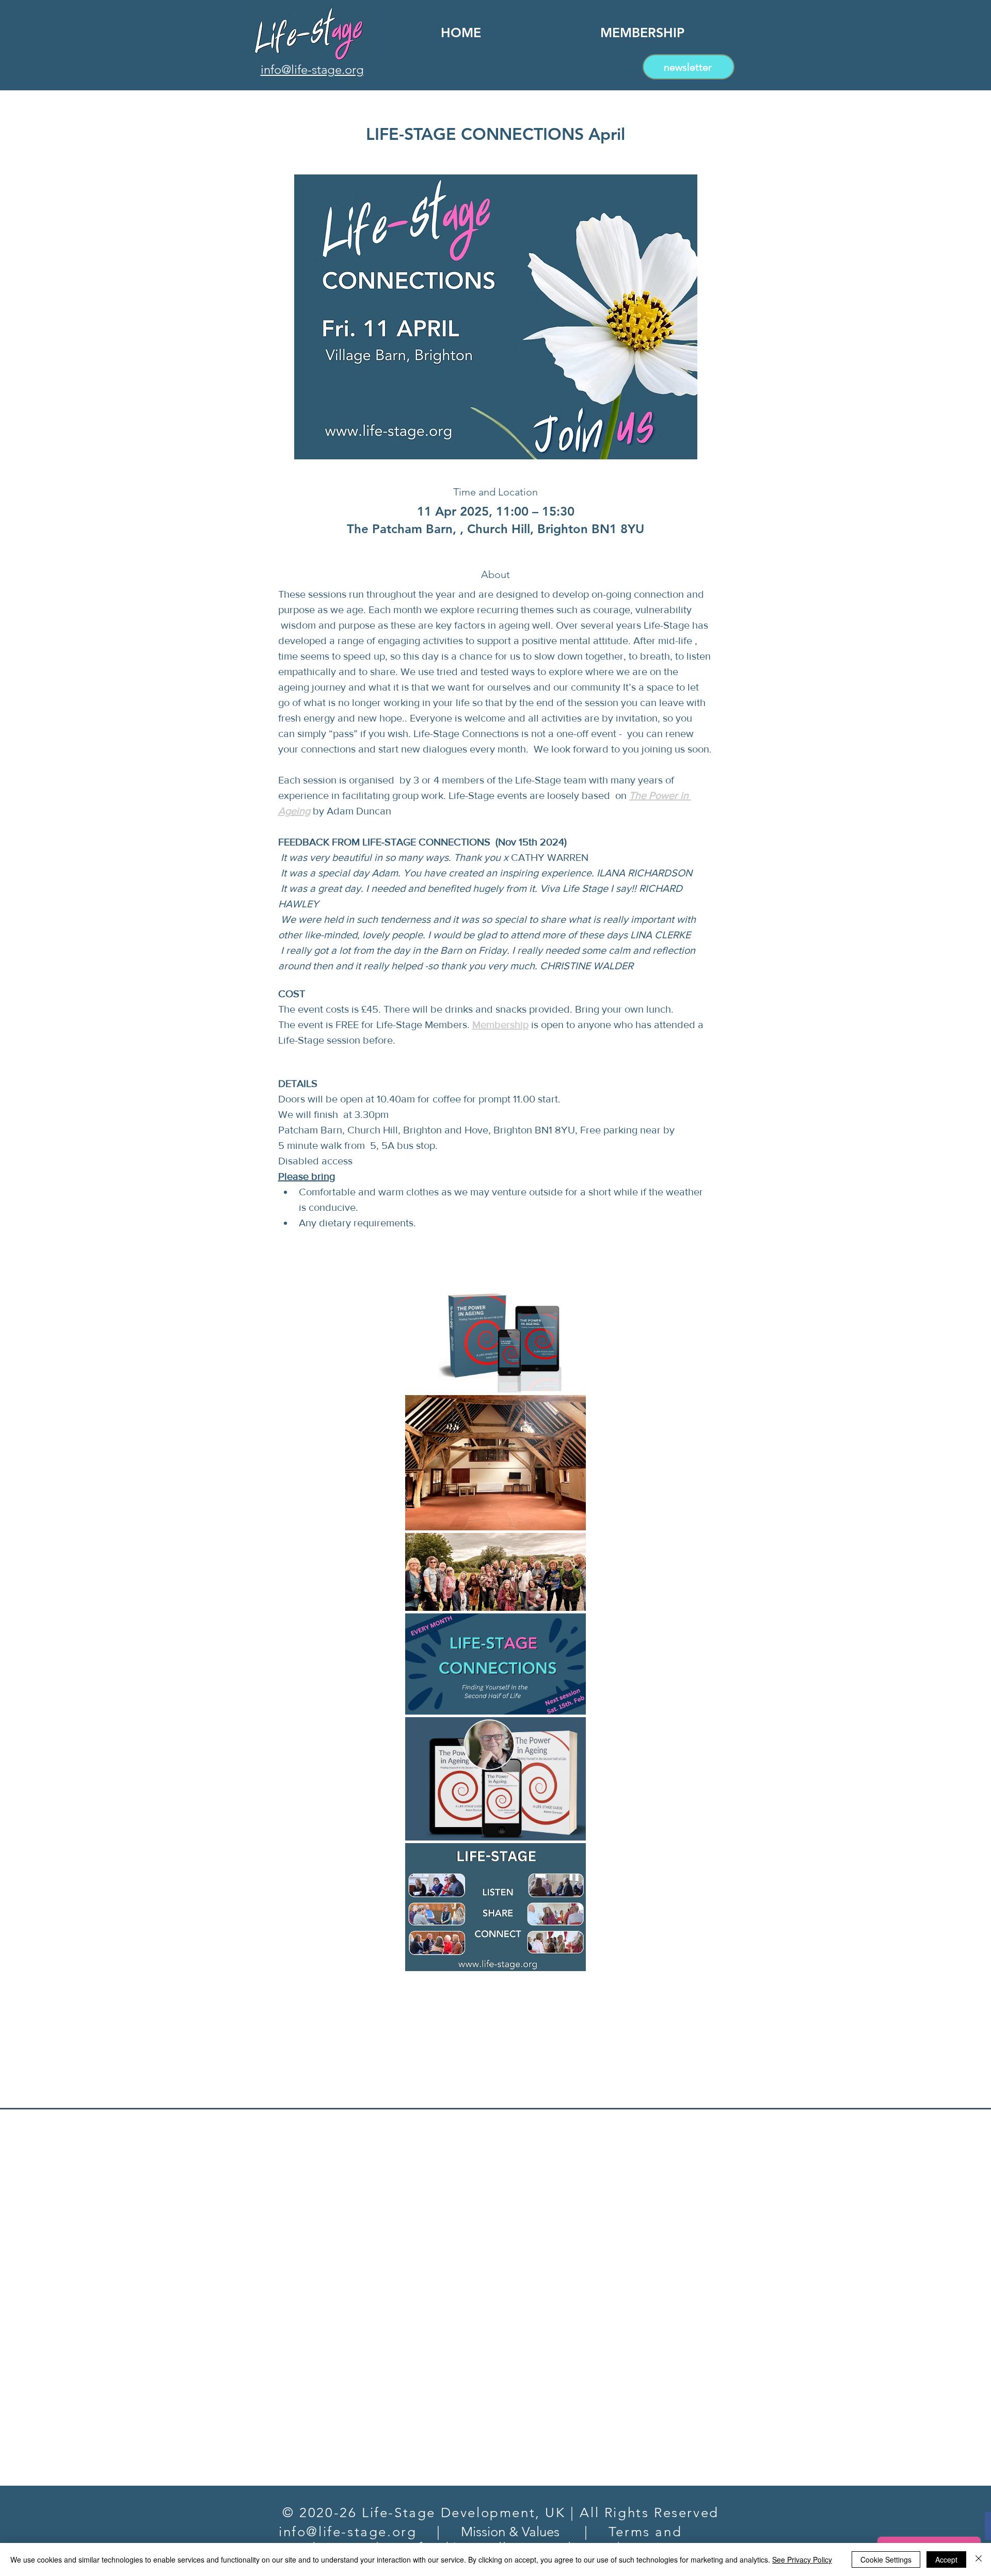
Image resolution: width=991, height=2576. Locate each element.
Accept (946, 2559)
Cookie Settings (886, 2559)
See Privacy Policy (802, 2559)
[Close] (979, 2559)
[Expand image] (495, 1336)
